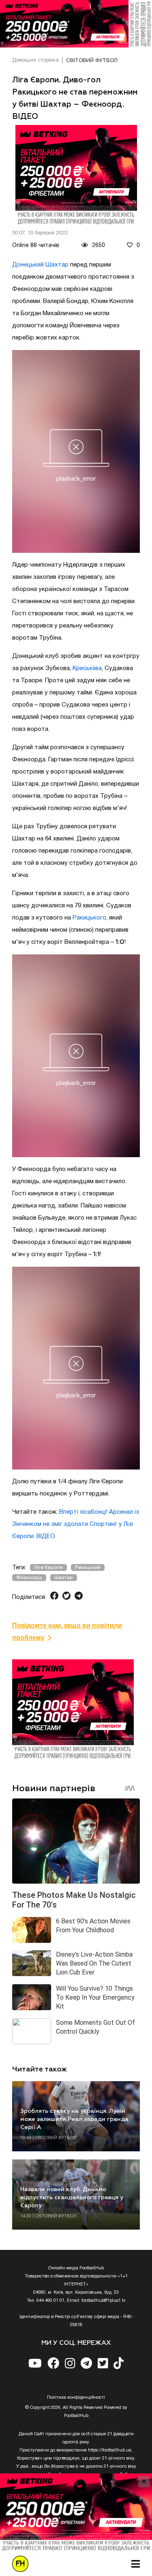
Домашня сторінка (35, 60)
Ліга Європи (48, 1567)
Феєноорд (29, 1578)
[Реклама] (76, 24)
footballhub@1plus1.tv (104, 2301)
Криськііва (87, 668)
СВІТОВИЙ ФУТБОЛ (92, 61)
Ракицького (89, 918)
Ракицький (88, 1567)
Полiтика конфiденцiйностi (76, 2398)
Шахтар (64, 1578)
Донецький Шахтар (40, 265)
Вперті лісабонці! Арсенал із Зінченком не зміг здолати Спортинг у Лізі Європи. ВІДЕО (76, 1524)
